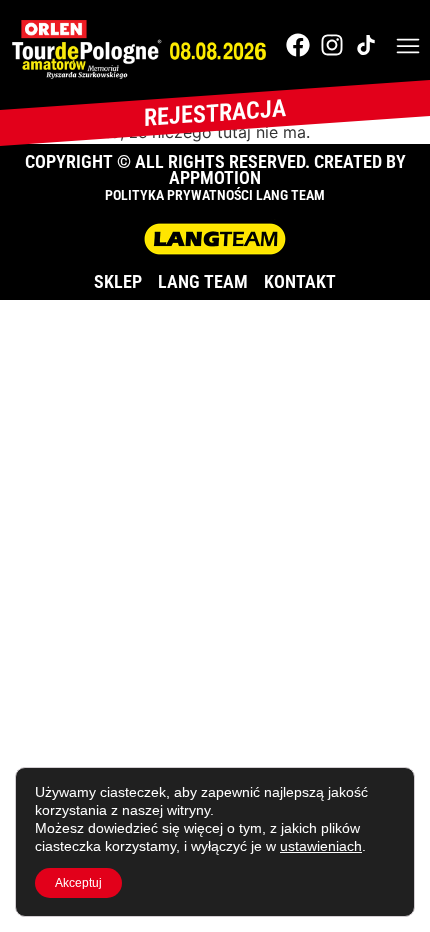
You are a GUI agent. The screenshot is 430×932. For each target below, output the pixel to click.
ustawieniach (321, 846)
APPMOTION (215, 177)
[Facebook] (298, 45)
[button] (408, 48)
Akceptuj (78, 883)
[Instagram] (332, 45)
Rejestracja (215, 113)
